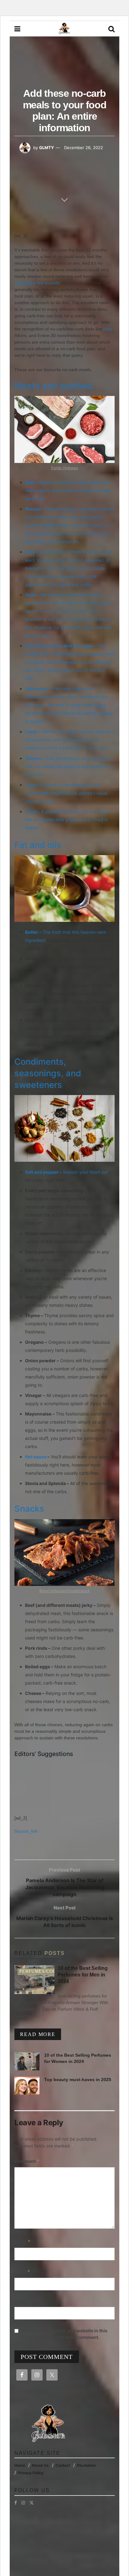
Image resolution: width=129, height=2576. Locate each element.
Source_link (26, 1831)
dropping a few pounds (37, 283)
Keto (108, 329)
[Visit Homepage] (64, 29)
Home (20, 2465)
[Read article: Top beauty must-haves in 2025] (27, 2086)
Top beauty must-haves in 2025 (78, 2080)
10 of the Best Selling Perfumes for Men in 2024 (83, 1975)
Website (23, 2301)
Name (23, 2242)
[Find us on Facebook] (16, 2503)
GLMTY (46, 148)
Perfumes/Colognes (46, 1971)
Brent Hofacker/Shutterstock (65, 1591)
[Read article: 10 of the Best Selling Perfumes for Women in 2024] (27, 2061)
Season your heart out (85, 1172)
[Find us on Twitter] (32, 2503)
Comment (27, 2161)
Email (22, 2272)
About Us (40, 2465)
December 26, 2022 (84, 148)
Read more (41, 2034)
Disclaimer (86, 2465)
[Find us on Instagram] (23, 2503)
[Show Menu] (17, 29)
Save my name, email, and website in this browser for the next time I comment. (64, 2334)
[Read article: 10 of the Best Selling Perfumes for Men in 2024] (34, 1980)
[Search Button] (111, 29)
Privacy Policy (31, 2473)
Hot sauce (36, 1457)
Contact (63, 2465)
